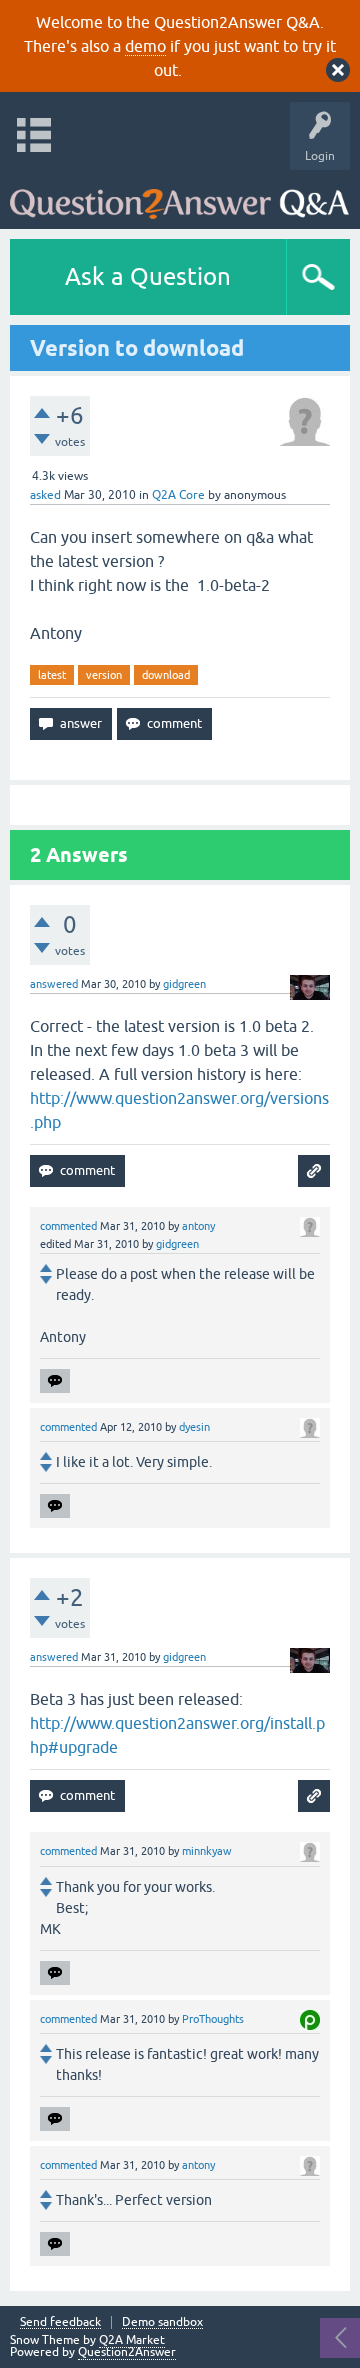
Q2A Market (132, 2340)
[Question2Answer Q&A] (179, 194)
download (166, 675)
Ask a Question (148, 276)
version (104, 675)
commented (68, 1226)
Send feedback (60, 2322)
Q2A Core (178, 495)
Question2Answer (127, 2352)
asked (45, 495)
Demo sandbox (162, 2322)
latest (52, 675)
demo (145, 46)
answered (54, 984)
